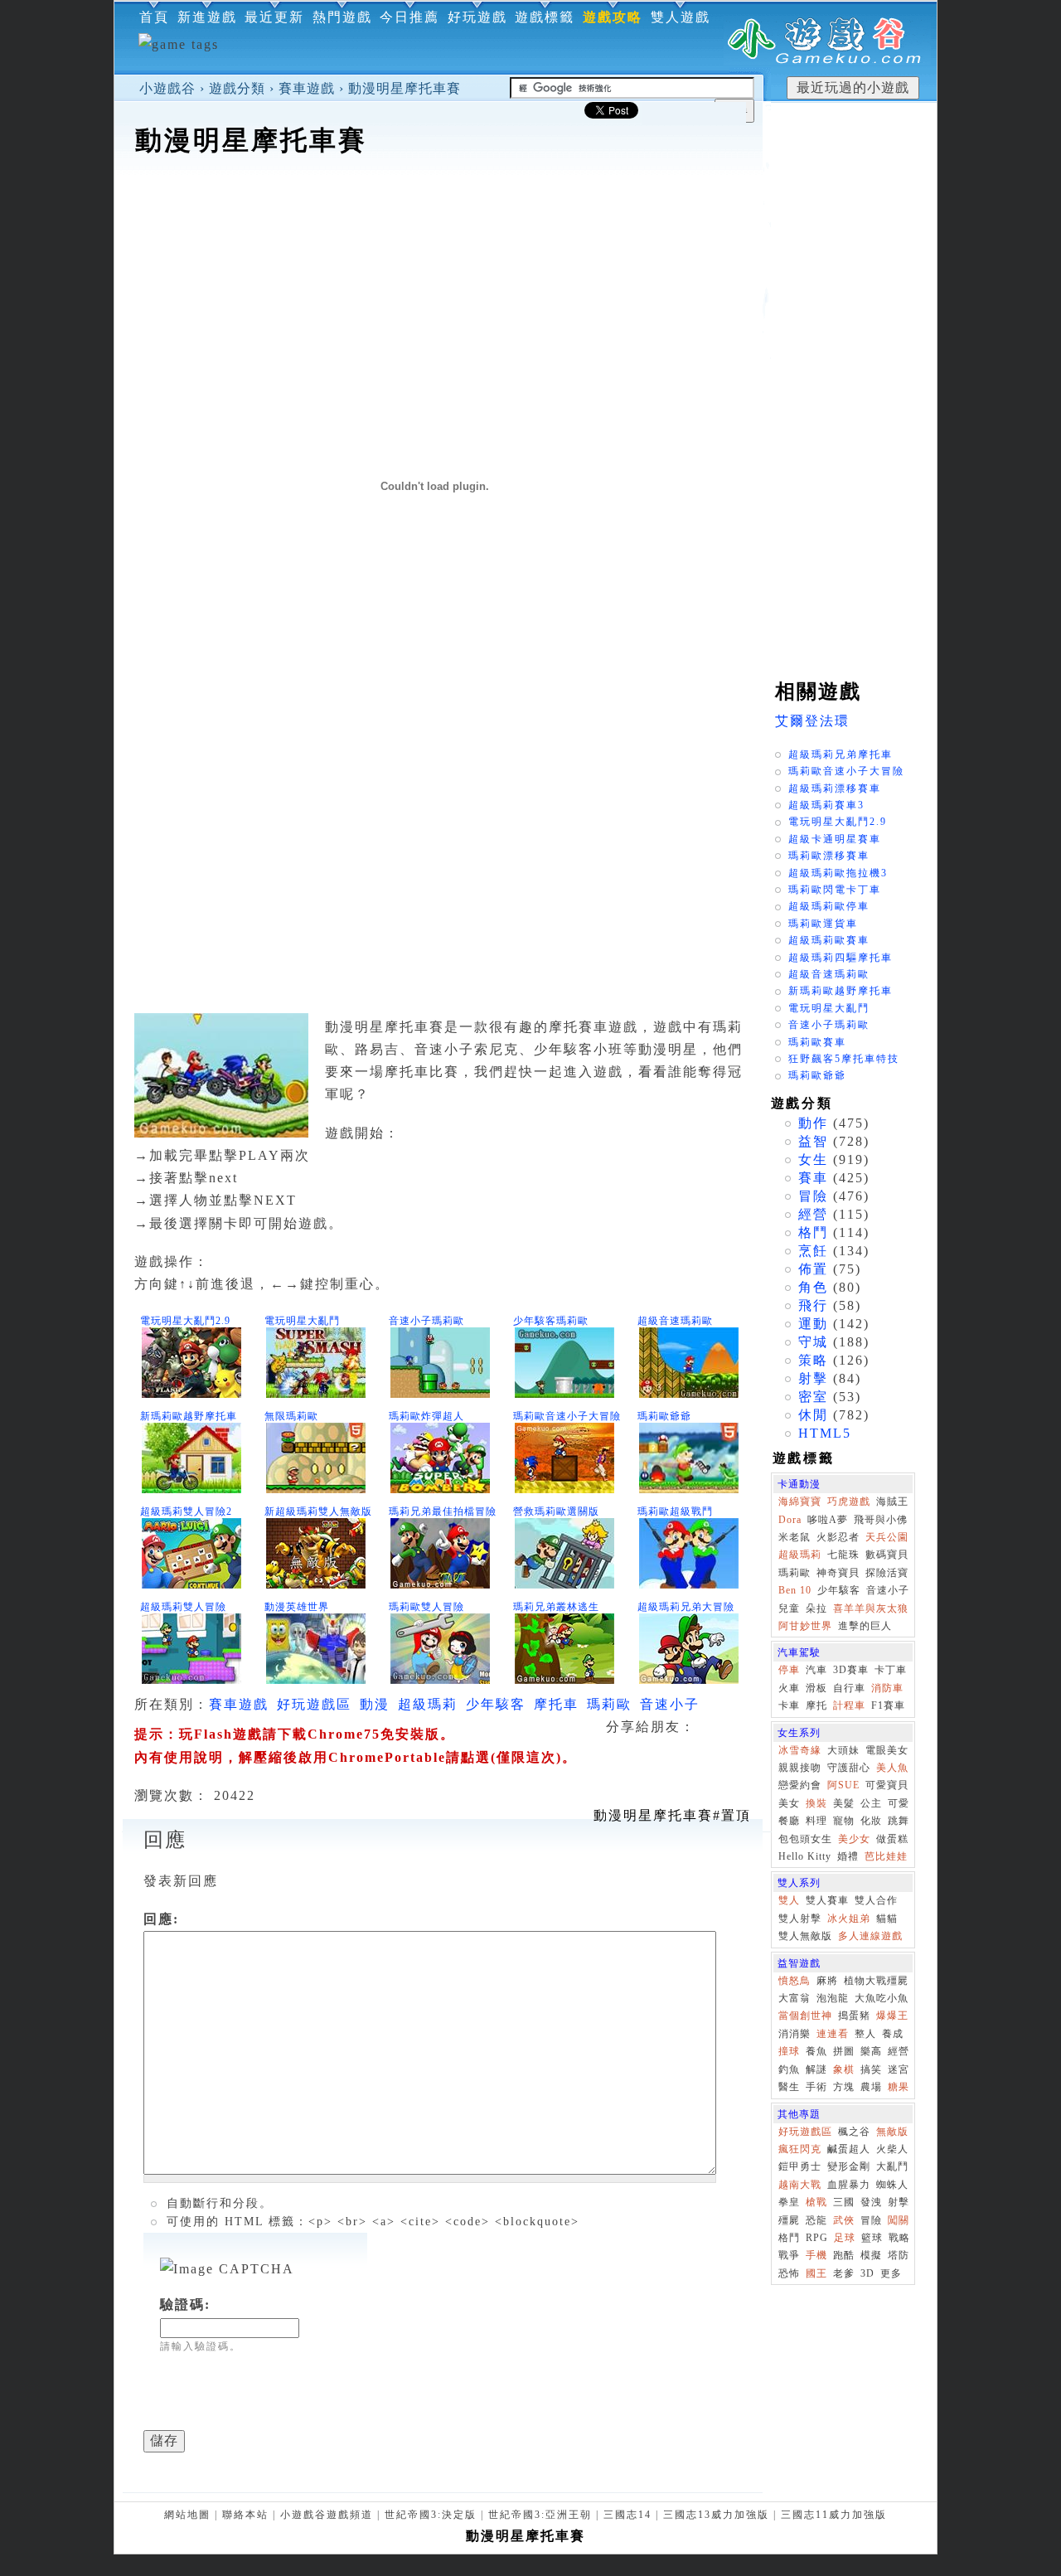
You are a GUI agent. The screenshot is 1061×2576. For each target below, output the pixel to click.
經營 (813, 1214)
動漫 (375, 1704)
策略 (813, 1360)
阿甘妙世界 (805, 1626)
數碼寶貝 (887, 1555)
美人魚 (892, 1768)
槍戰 (816, 2202)
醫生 (789, 2087)
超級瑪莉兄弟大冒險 (686, 1607)
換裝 (816, 1803)
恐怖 (789, 2273)
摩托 (816, 1705)
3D (867, 2273)
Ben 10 (795, 1590)
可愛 (899, 1803)
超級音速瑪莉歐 (675, 1321)
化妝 (871, 1821)
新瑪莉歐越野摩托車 (189, 1416)
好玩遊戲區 (314, 1704)
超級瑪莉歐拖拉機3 (838, 873)
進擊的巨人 (865, 1626)
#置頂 (672, 1815)
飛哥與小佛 (881, 1520)
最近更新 (274, 17)
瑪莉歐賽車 (817, 1042)
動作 (813, 1123)
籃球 (872, 2238)
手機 (816, 2255)
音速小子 (670, 1704)
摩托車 (556, 1704)
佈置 (813, 1269)
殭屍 (789, 2220)
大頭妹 (843, 1750)
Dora (790, 1520)
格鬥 (813, 1232)
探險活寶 (887, 1573)
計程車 (849, 1705)
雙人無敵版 (805, 1936)
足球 (845, 2238)
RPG (817, 2238)
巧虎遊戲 (849, 1501)
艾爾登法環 (812, 721)
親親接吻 (800, 1768)
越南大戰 (800, 2185)
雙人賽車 (827, 1900)
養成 (893, 2034)
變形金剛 (849, 2166)
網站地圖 (187, 2515)
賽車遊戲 (307, 88)
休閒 (813, 1415)
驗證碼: (185, 2304)
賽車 (813, 1178)
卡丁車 (891, 1670)
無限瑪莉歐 (291, 1416)
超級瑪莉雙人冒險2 (186, 1511)
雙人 (789, 1900)
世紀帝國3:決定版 (431, 2515)
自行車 (849, 1688)
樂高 (871, 2051)
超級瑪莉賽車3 (826, 805)
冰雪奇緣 (800, 1750)
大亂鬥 (892, 2166)
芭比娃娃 (886, 1856)
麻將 (827, 1981)
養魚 (816, 2051)
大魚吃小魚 (882, 1998)
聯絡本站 (245, 2515)
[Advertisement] (438, 211)
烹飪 (813, 1251)
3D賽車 (851, 1670)
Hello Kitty (805, 1856)
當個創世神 (805, 2016)
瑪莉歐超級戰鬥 (675, 1511)
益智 (813, 1141)
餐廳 (789, 1821)
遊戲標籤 (545, 17)
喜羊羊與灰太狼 (871, 1608)
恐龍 (816, 2220)
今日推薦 (409, 17)
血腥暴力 (849, 2185)
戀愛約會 (800, 1785)
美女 (789, 1803)
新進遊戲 (207, 17)
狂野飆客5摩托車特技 (844, 1059)
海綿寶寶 (800, 1501)
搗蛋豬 (854, 2016)
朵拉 (816, 1608)
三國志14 (627, 2515)
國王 (816, 2273)
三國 (844, 2202)
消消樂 (795, 2034)
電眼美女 (887, 1750)
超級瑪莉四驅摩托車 (841, 958)
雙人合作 (876, 1900)
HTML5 (825, 1433)
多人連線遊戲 (870, 1936)
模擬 (871, 2255)
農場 (871, 2087)
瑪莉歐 (609, 1704)
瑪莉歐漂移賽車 (829, 856)
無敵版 (892, 2132)
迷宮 (899, 2069)
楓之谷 (854, 2132)
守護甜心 (849, 1768)
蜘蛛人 (892, 2185)
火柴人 (892, 2149)
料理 (816, 1821)
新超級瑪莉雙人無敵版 (318, 1511)
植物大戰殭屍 (876, 1981)
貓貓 (887, 1919)
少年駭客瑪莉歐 (551, 1321)
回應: (161, 1919)
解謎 (816, 2069)
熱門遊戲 (342, 17)
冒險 (813, 1196)
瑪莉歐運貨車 (823, 924)
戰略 (899, 2238)
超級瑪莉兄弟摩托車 (841, 754)
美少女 (854, 1839)
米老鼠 (795, 1537)
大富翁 (795, 1998)
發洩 (871, 2202)
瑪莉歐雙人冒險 (426, 1607)
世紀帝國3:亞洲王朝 (540, 2515)
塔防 (899, 2255)
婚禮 (848, 1856)
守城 (813, 1342)
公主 (871, 1803)
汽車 (816, 1670)
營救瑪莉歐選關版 (556, 1511)
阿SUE (843, 1785)
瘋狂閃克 (800, 2149)
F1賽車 (888, 1705)
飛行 (813, 1305)
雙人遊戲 (681, 17)
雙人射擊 (800, 1919)
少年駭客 (496, 1704)
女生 (813, 1159)
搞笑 (871, 2069)
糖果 (899, 2087)
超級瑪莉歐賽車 (829, 940)
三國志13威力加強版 (716, 2515)
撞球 (789, 2051)
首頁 (154, 17)
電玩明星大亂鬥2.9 (185, 1321)
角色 (813, 1287)
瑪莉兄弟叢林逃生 (556, 1607)
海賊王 (892, 1501)
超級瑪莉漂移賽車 (835, 788)
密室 (813, 1397)
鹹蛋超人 (849, 2149)
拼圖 (844, 2051)
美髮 (844, 1803)
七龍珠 (843, 1555)
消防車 (887, 1688)
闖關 (899, 2220)
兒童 (789, 1608)
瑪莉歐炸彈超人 (426, 1416)
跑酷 (844, 2255)
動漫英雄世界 (297, 1607)
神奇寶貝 (838, 1573)
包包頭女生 (805, 1839)
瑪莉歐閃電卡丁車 (835, 890)
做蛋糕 (892, 1839)
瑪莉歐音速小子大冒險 (567, 1416)
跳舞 (899, 1821)
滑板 (816, 1688)
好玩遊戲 (477, 17)
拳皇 (789, 2202)
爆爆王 (892, 2016)
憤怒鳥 (795, 1981)
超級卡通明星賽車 (835, 839)
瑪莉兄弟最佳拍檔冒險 (443, 1511)
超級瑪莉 (428, 1704)
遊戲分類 (237, 88)
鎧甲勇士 (800, 2166)
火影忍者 (838, 1537)
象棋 (844, 2069)
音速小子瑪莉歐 (426, 1321)
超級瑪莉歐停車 (829, 906)
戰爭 (789, 2255)
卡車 (789, 1705)
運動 (813, 1324)
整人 (865, 2034)
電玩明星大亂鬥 (302, 1321)
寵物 (844, 1821)
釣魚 (789, 2069)
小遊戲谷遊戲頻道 (327, 2515)
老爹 (844, 2273)
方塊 (844, 2087)
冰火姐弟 (849, 1919)
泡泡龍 (833, 1998)
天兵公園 (887, 1537)
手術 (816, 2087)
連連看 (833, 2034)
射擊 (813, 1378)
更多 (891, 2273)
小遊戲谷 (167, 88)
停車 (789, 1670)
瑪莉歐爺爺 (664, 1416)
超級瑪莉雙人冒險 (183, 1607)
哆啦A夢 (828, 1520)
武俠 (844, 2220)
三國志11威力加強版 (834, 2515)
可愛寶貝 (887, 1785)
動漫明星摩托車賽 (405, 88)
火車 (789, 1688)
